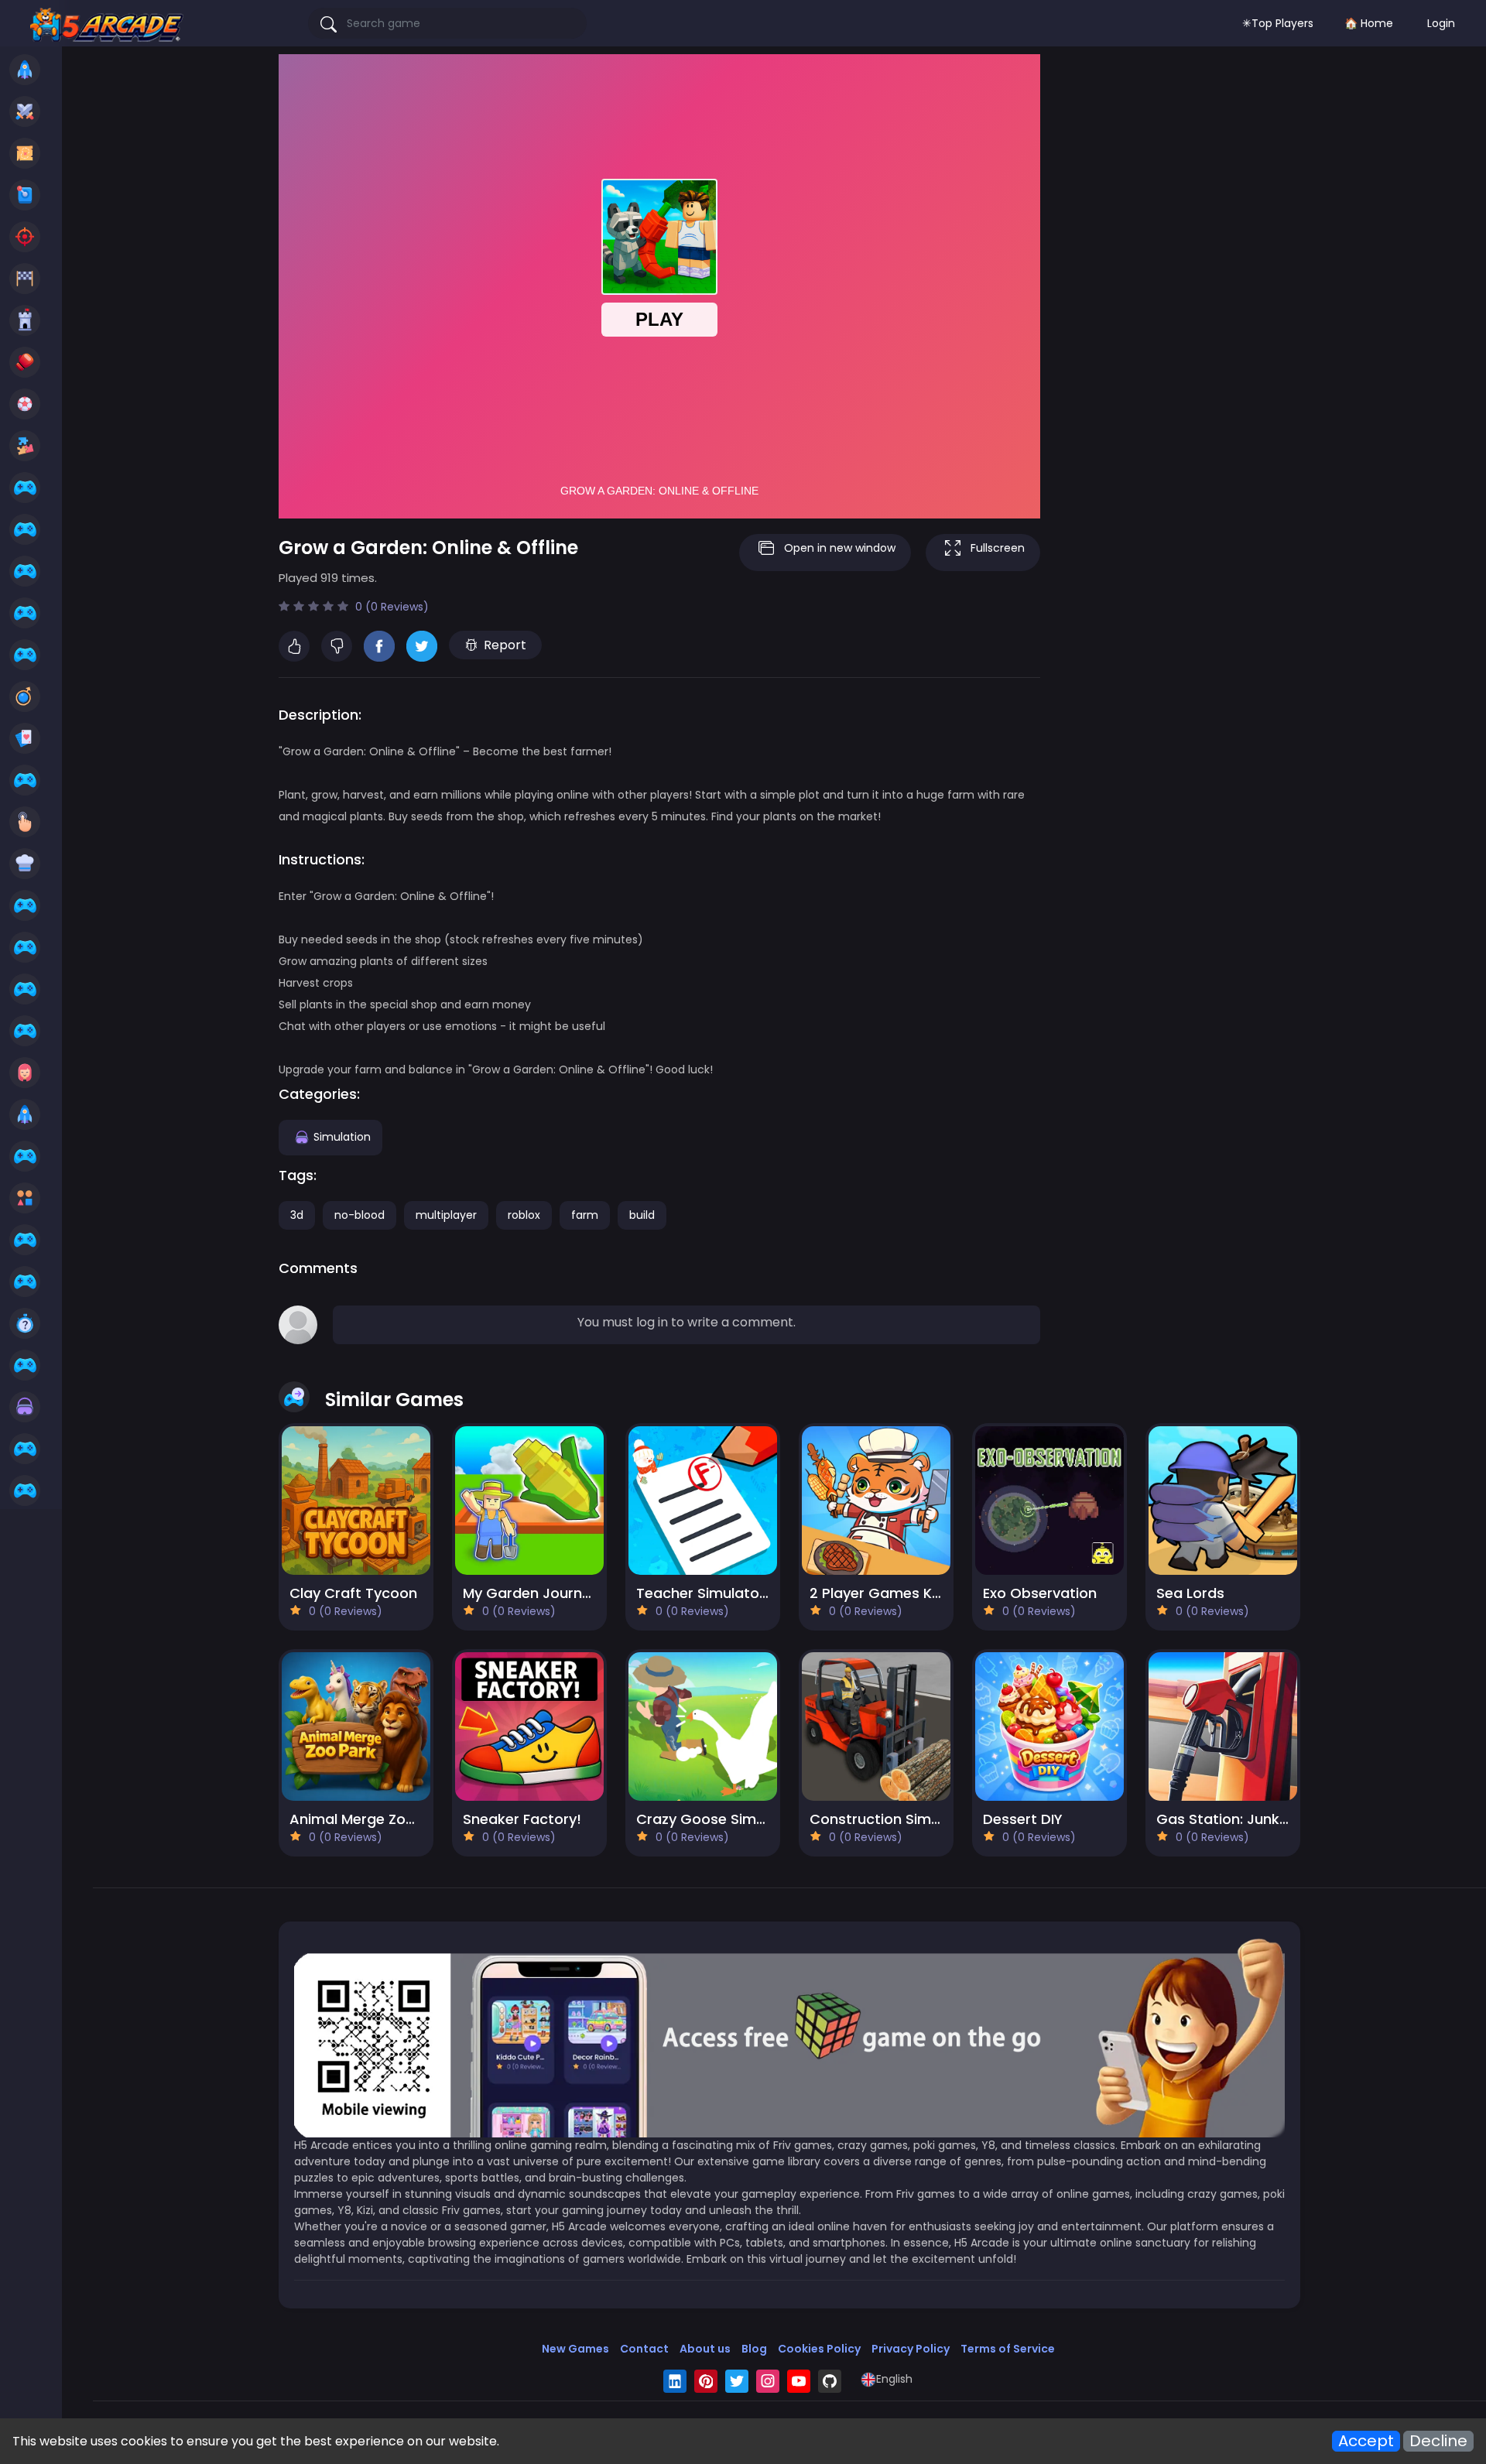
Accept (1366, 2441)
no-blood (360, 1215)
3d (297, 1215)
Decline (1438, 2441)
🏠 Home (1369, 23)
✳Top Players (1278, 23)
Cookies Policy (819, 2349)
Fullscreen (998, 548)
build (642, 1215)
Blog (754, 2349)
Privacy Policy (911, 2349)
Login (1441, 23)
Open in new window (840, 548)
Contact (644, 2349)
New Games (575, 2349)
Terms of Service (1008, 2349)
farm (585, 1215)
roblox (524, 1215)
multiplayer (446, 1215)
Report (505, 645)
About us (705, 2349)
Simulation (342, 1136)
